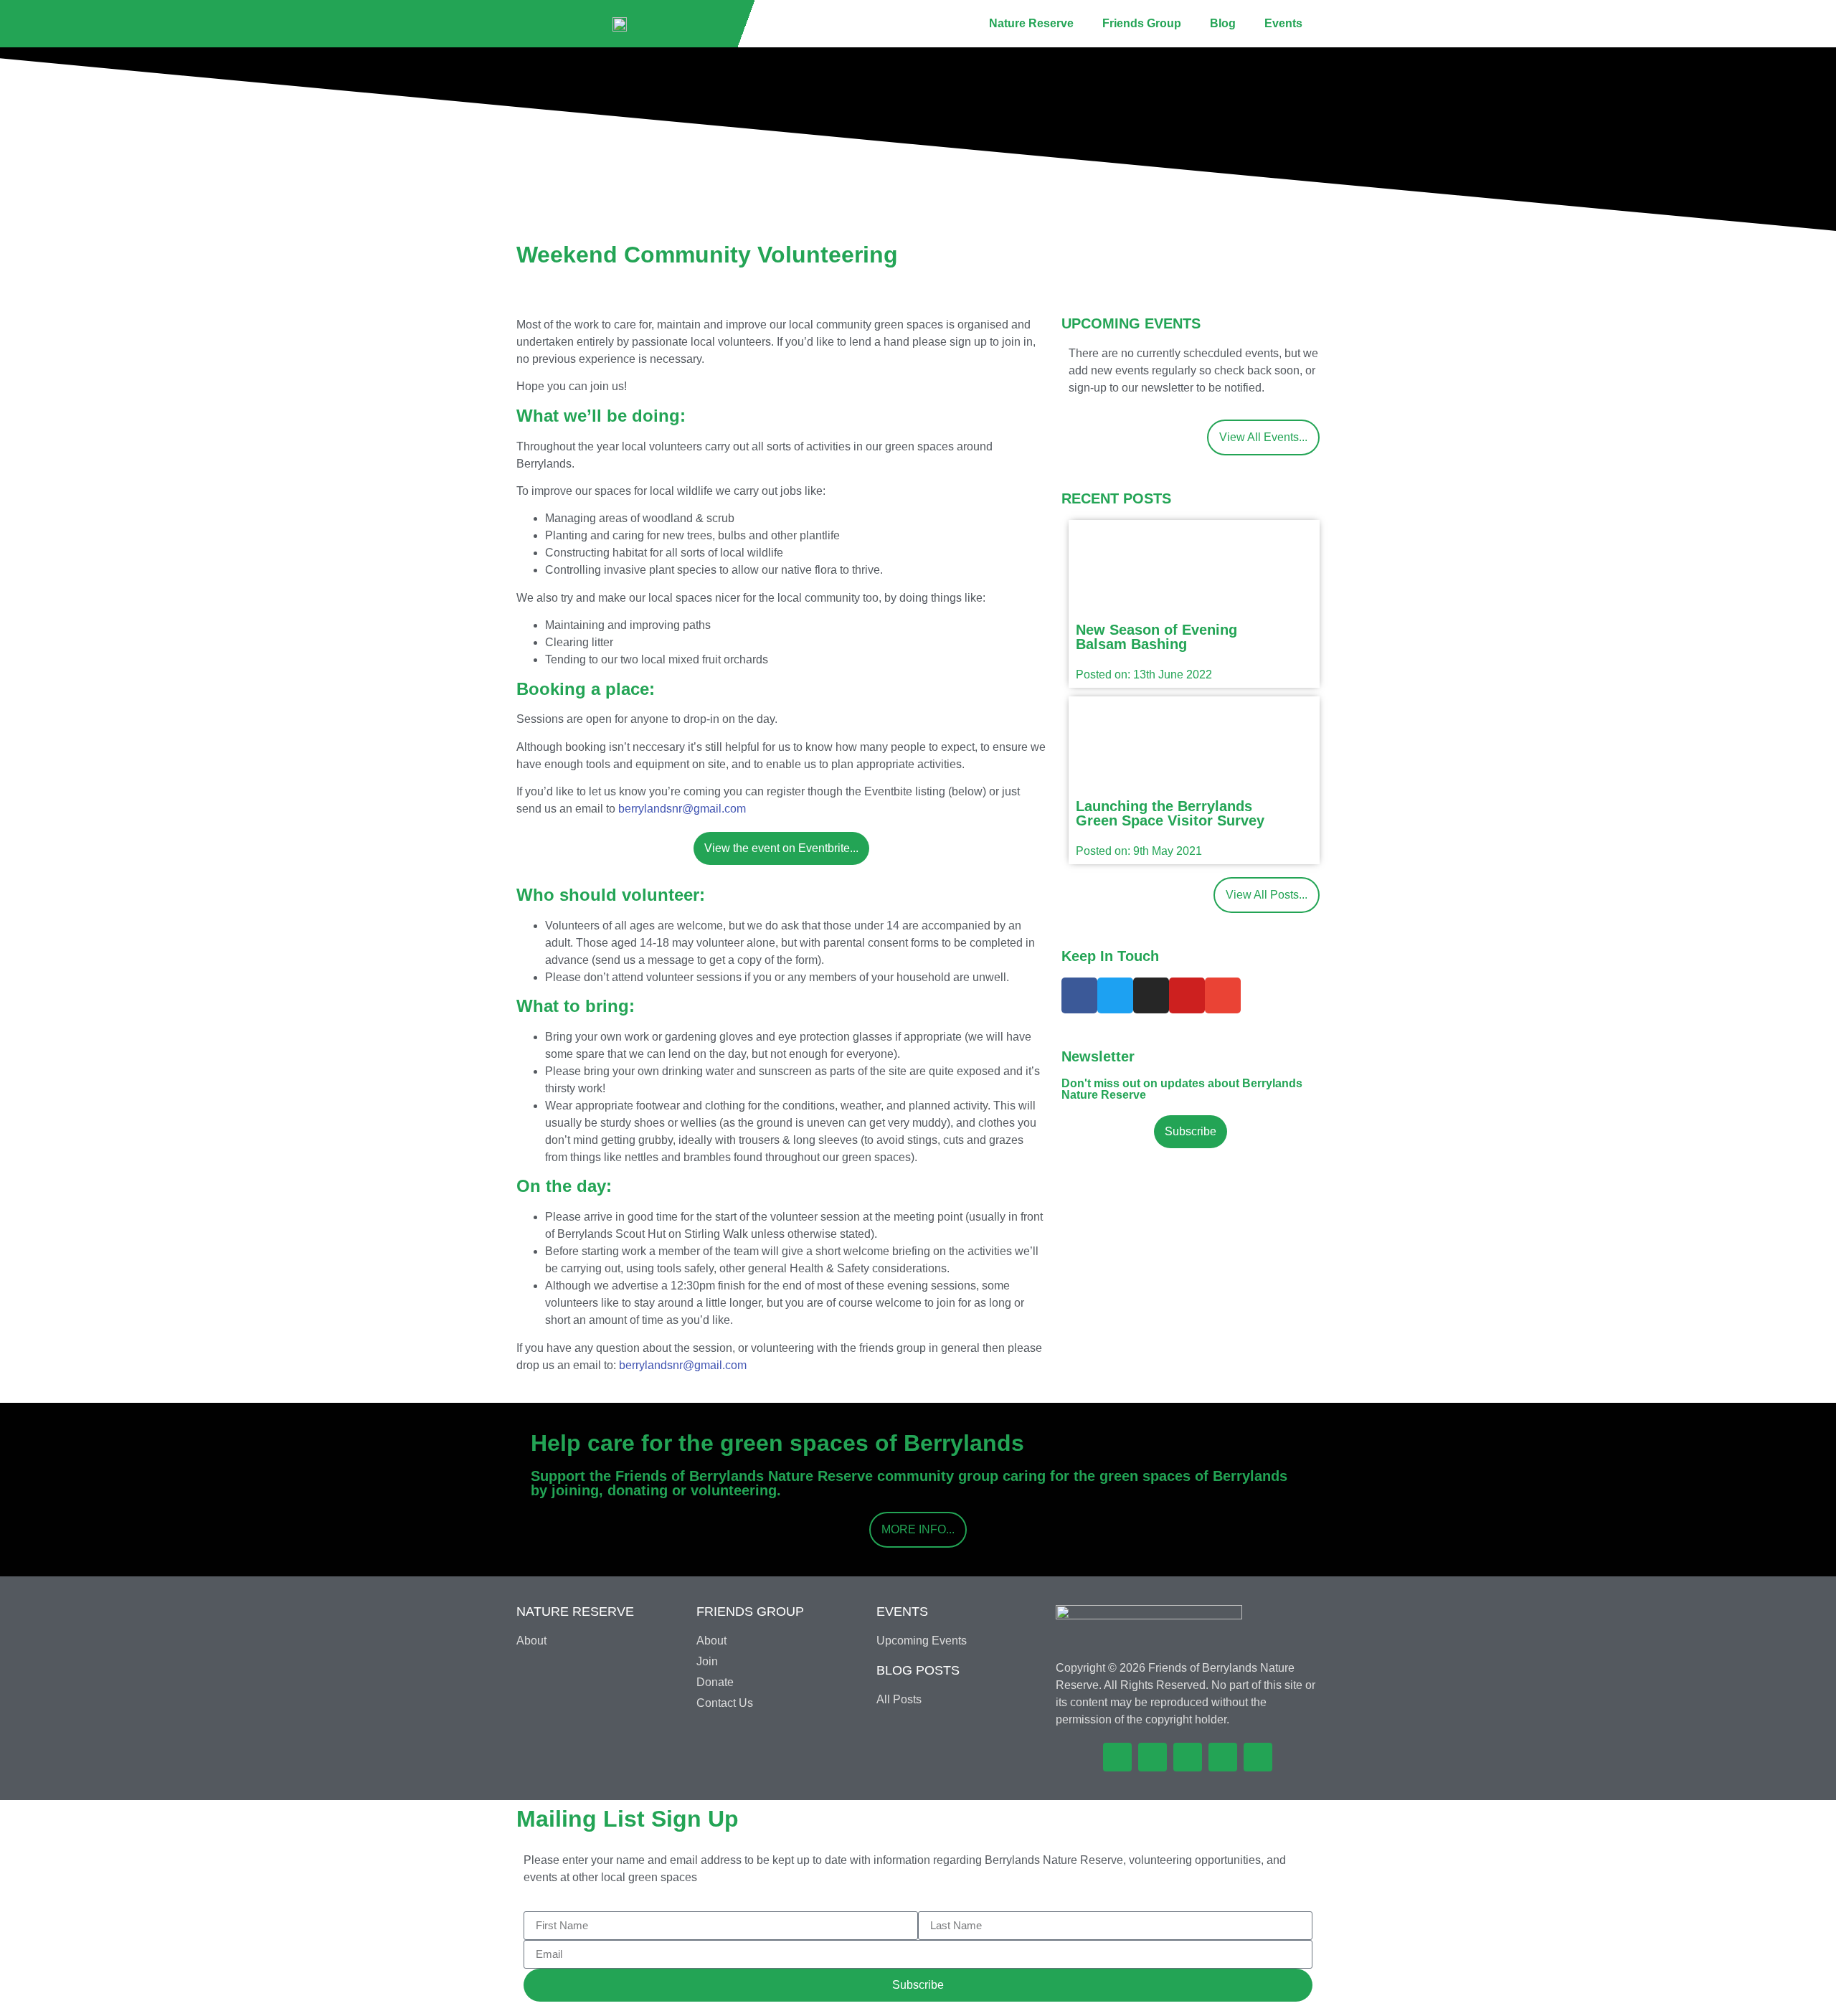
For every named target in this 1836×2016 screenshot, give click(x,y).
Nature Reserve (1031, 23)
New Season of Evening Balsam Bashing (1156, 637)
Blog (1223, 23)
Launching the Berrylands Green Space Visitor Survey (1170, 813)
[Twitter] (1115, 995)
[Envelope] (1223, 995)
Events (1283, 23)
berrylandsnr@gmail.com (682, 809)
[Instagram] (1151, 995)
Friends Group (1142, 23)
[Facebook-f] (1079, 995)
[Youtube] (1187, 995)
